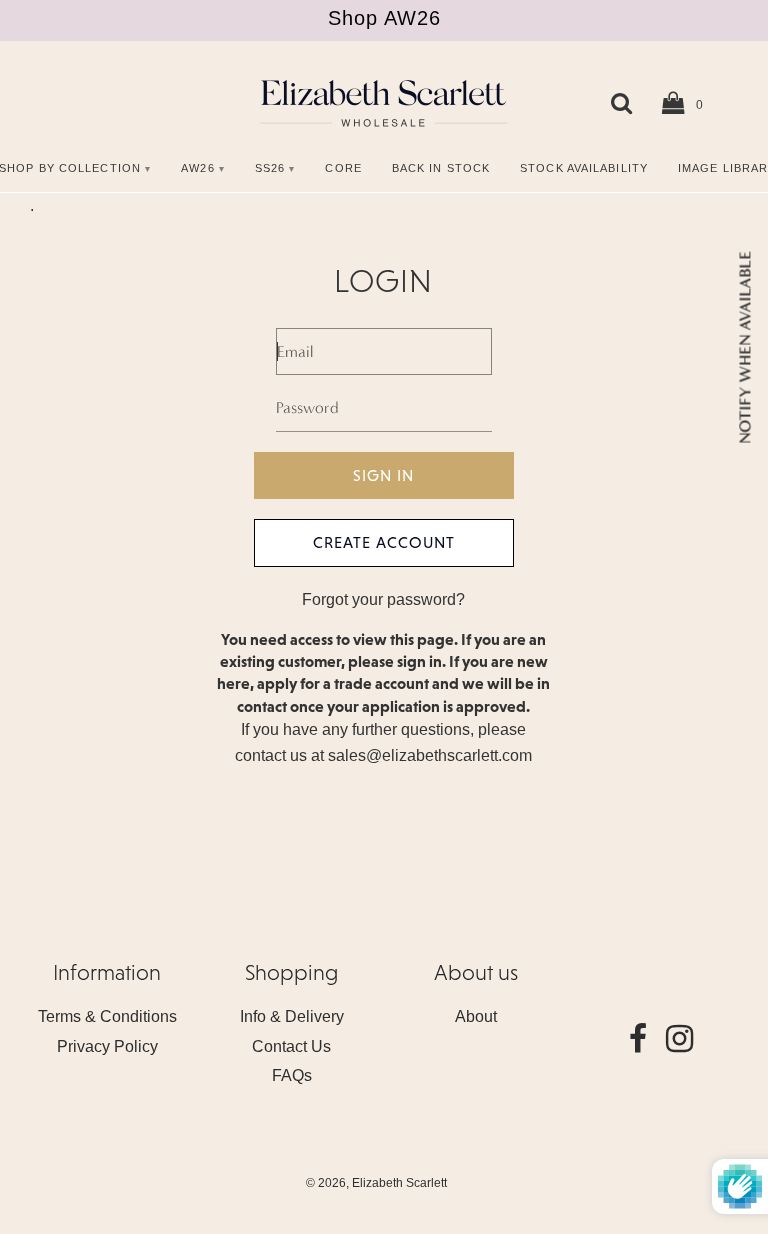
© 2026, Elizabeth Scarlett (376, 1183)
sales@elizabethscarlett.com (430, 755)
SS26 (270, 168)
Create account (384, 542)
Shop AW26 (384, 18)
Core (343, 168)
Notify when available (744, 347)
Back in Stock (441, 168)
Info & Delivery (292, 1016)
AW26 (197, 168)
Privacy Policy (107, 1046)
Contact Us (291, 1046)
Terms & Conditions (107, 1016)
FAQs (292, 1075)
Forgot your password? (383, 599)
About (476, 1016)
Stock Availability (584, 168)
